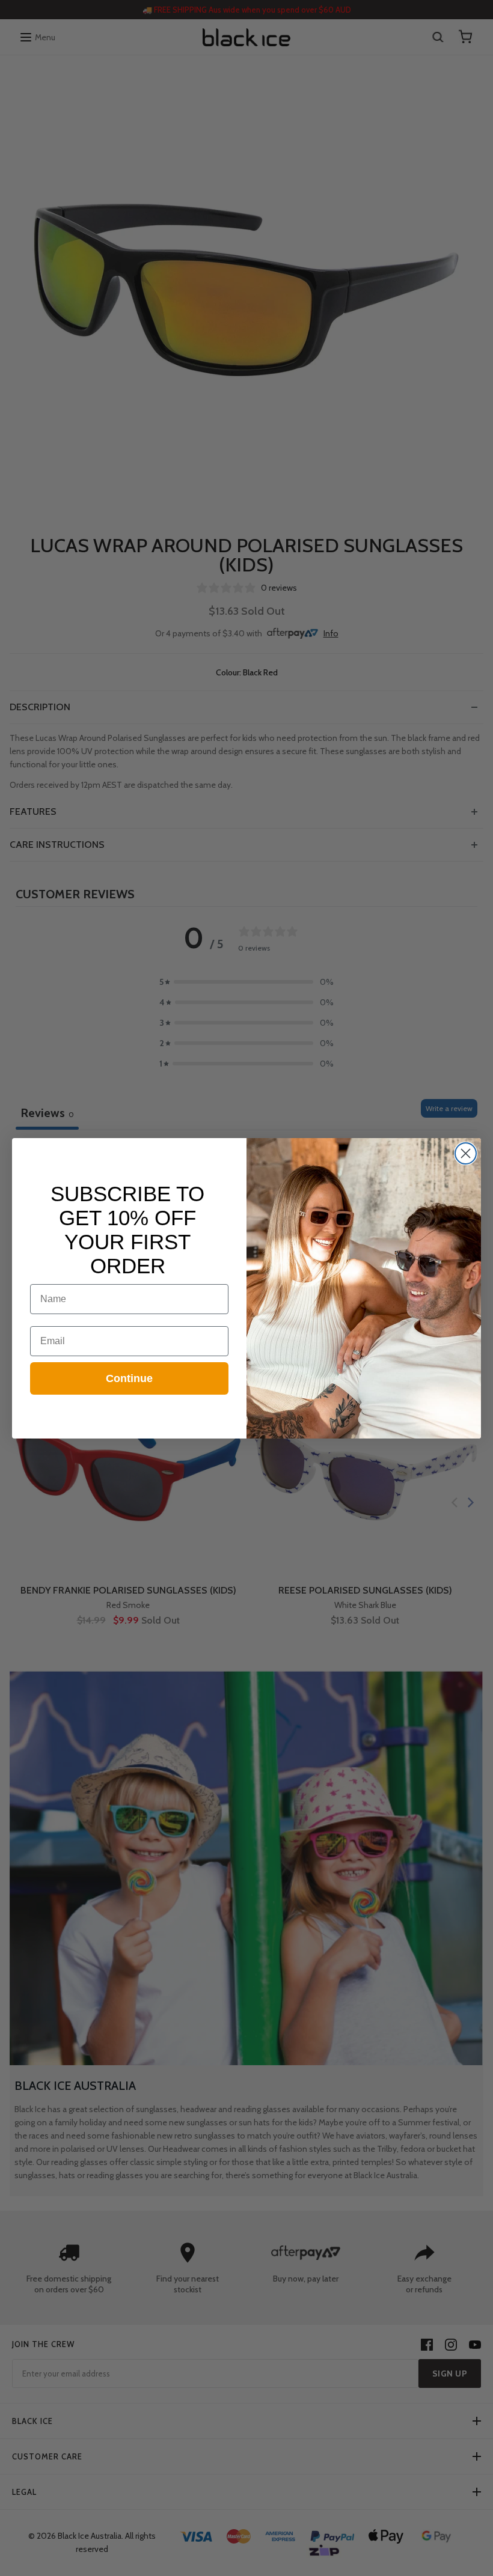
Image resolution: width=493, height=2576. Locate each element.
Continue (129, 1378)
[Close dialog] (466, 1153)
